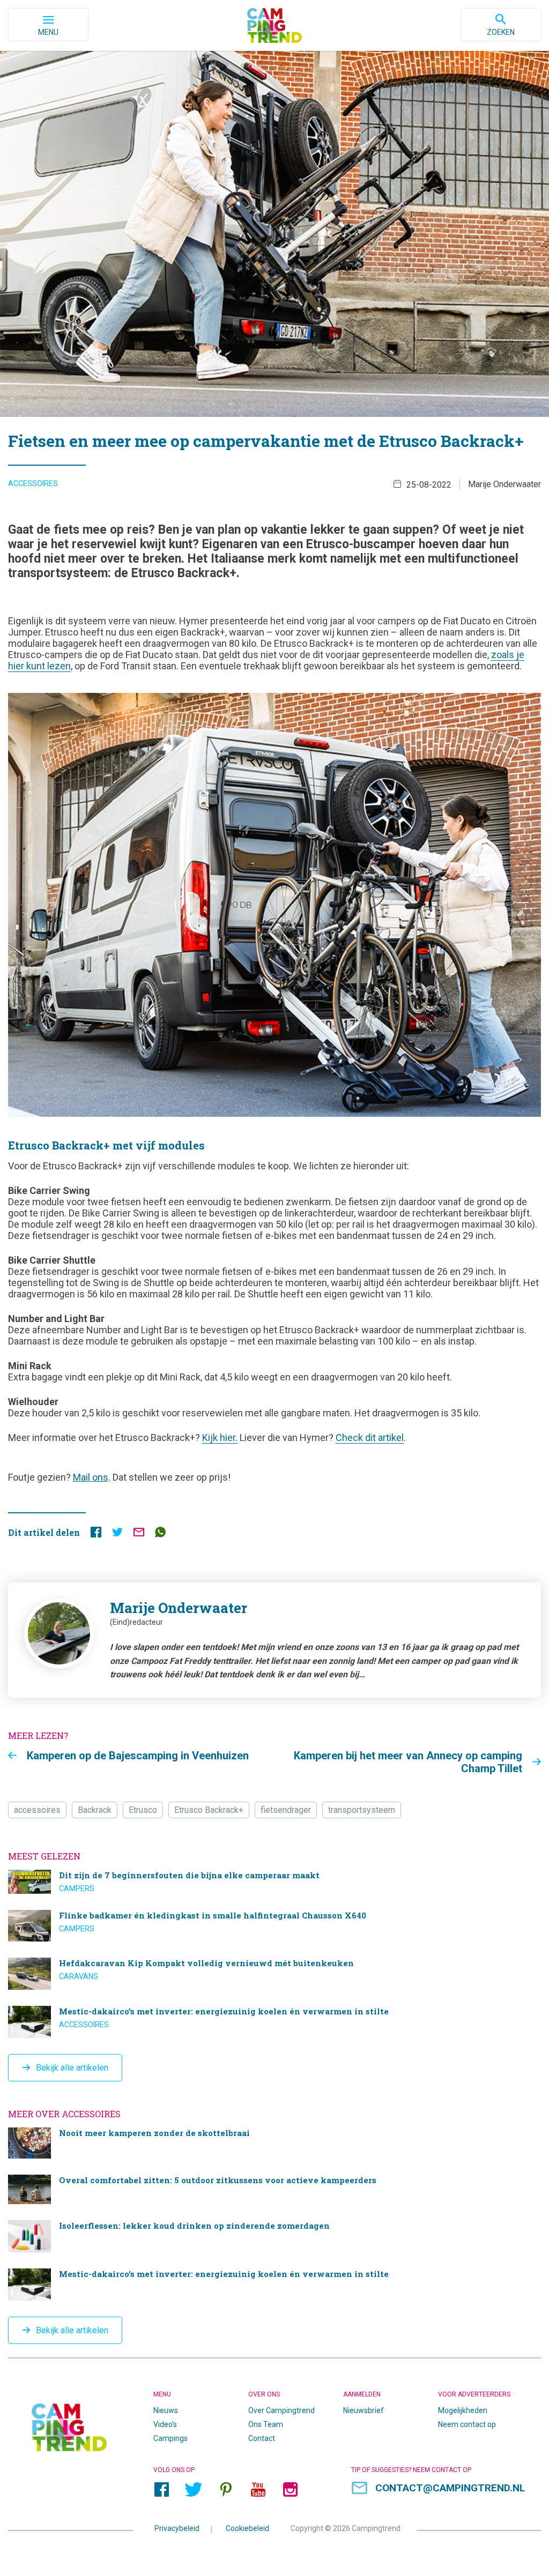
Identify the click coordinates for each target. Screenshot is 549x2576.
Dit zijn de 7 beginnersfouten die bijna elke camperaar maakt (274, 1882)
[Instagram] (290, 2490)
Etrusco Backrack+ (209, 1810)
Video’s (165, 2424)
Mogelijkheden (463, 2410)
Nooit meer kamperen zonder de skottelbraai (274, 2143)
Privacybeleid (177, 2528)
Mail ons (91, 1477)
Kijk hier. (220, 1438)
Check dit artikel (370, 1438)
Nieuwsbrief (363, 2410)
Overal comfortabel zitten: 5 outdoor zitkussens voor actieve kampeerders (274, 2189)
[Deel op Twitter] (117, 1535)
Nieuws (166, 2410)
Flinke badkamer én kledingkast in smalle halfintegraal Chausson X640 (274, 1926)
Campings (170, 2438)
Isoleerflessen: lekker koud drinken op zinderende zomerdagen (274, 2236)
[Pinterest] (226, 2490)
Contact (262, 2438)
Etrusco (143, 1810)
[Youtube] (258, 2490)
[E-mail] (139, 1535)
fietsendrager (286, 1810)
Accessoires (33, 483)
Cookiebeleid (247, 2528)
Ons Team (266, 2424)
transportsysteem (362, 1810)
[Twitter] (194, 2490)
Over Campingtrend (281, 2410)
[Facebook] (161, 2490)
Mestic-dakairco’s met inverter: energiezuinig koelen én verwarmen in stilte (274, 2022)
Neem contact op (467, 2424)
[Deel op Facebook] (96, 1535)
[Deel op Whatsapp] (160, 1535)
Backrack (95, 1810)
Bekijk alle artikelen (72, 2068)
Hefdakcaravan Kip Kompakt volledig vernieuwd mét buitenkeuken (274, 1974)
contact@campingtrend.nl (450, 2488)
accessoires (37, 1810)
